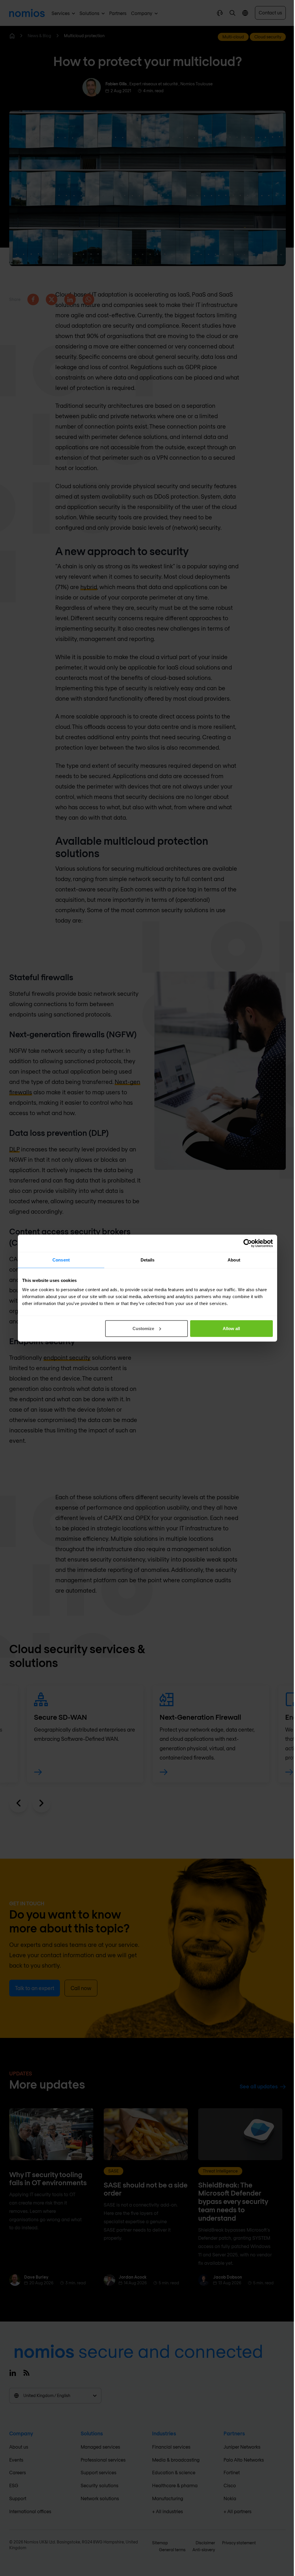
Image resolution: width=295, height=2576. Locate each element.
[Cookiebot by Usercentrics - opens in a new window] (248, 1243)
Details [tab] (148, 1260)
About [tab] (234, 1260)
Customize (143, 1328)
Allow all (231, 1328)
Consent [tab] (61, 1260)
